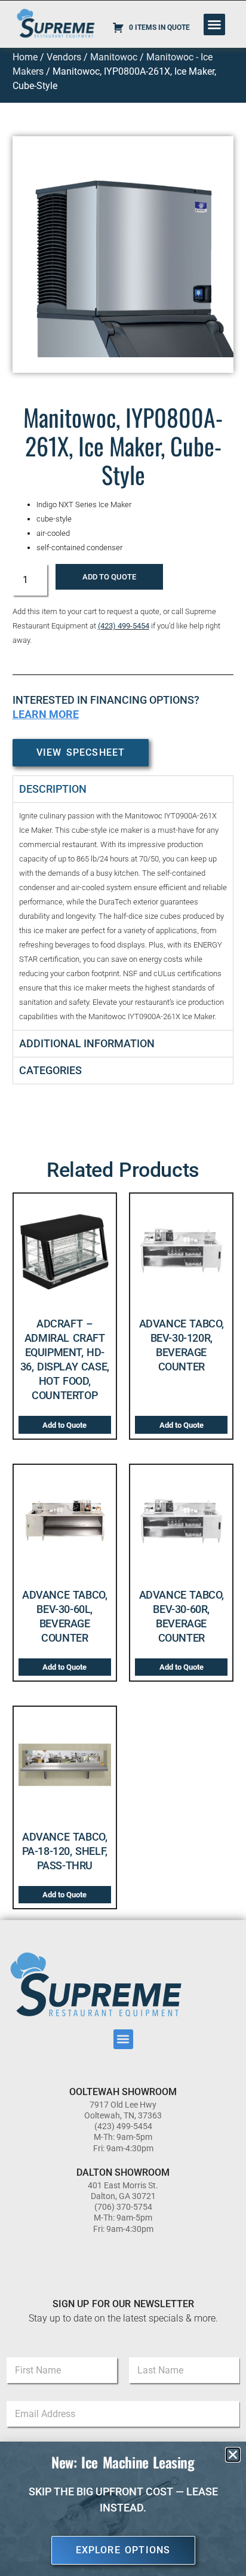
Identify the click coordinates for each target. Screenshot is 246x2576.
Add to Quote (109, 577)
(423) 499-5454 (124, 626)
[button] (214, 24)
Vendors (64, 57)
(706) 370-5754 (123, 2207)
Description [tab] (53, 789)
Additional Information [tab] (87, 1043)
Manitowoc (114, 57)
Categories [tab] (50, 1070)
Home (25, 57)
